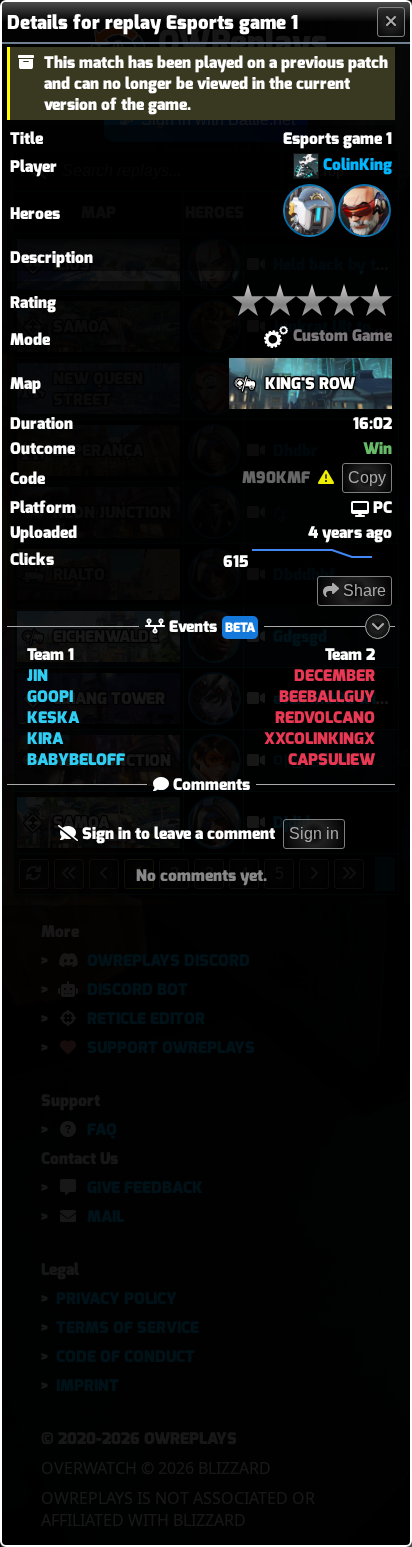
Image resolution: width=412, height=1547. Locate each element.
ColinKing (357, 164)
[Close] (391, 22)
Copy (367, 477)
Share (362, 590)
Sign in (314, 833)
